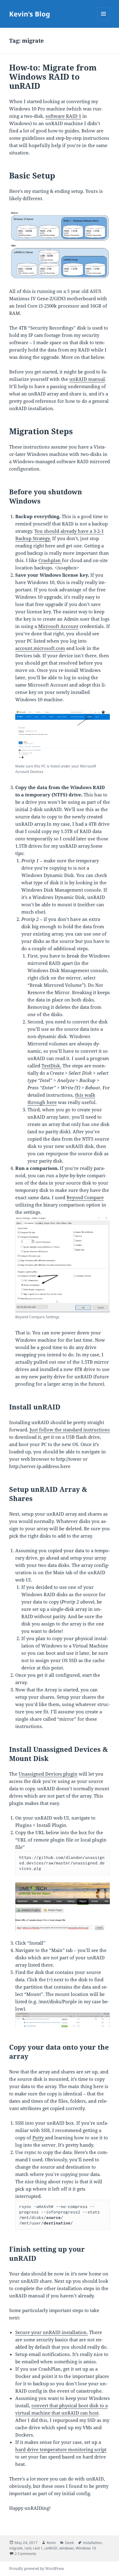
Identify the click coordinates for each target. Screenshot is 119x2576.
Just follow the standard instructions (70, 1430)
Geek (69, 2543)
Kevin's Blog (30, 14)
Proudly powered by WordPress (36, 2569)
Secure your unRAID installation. (52, 2332)
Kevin (51, 2543)
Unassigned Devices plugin (48, 1774)
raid (28, 2548)
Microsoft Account (58, 626)
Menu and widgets (104, 20)
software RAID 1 (63, 116)
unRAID (51, 2548)
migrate (16, 2548)
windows (67, 2548)
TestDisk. (51, 1066)
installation (92, 2543)
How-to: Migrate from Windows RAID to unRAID (53, 77)
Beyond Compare (85, 1197)
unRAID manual (87, 379)
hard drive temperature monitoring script (61, 2449)
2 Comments (25, 2554)
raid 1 (38, 2548)
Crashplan (50, 560)
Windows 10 (86, 2548)
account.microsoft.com (40, 648)
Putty (39, 2138)
